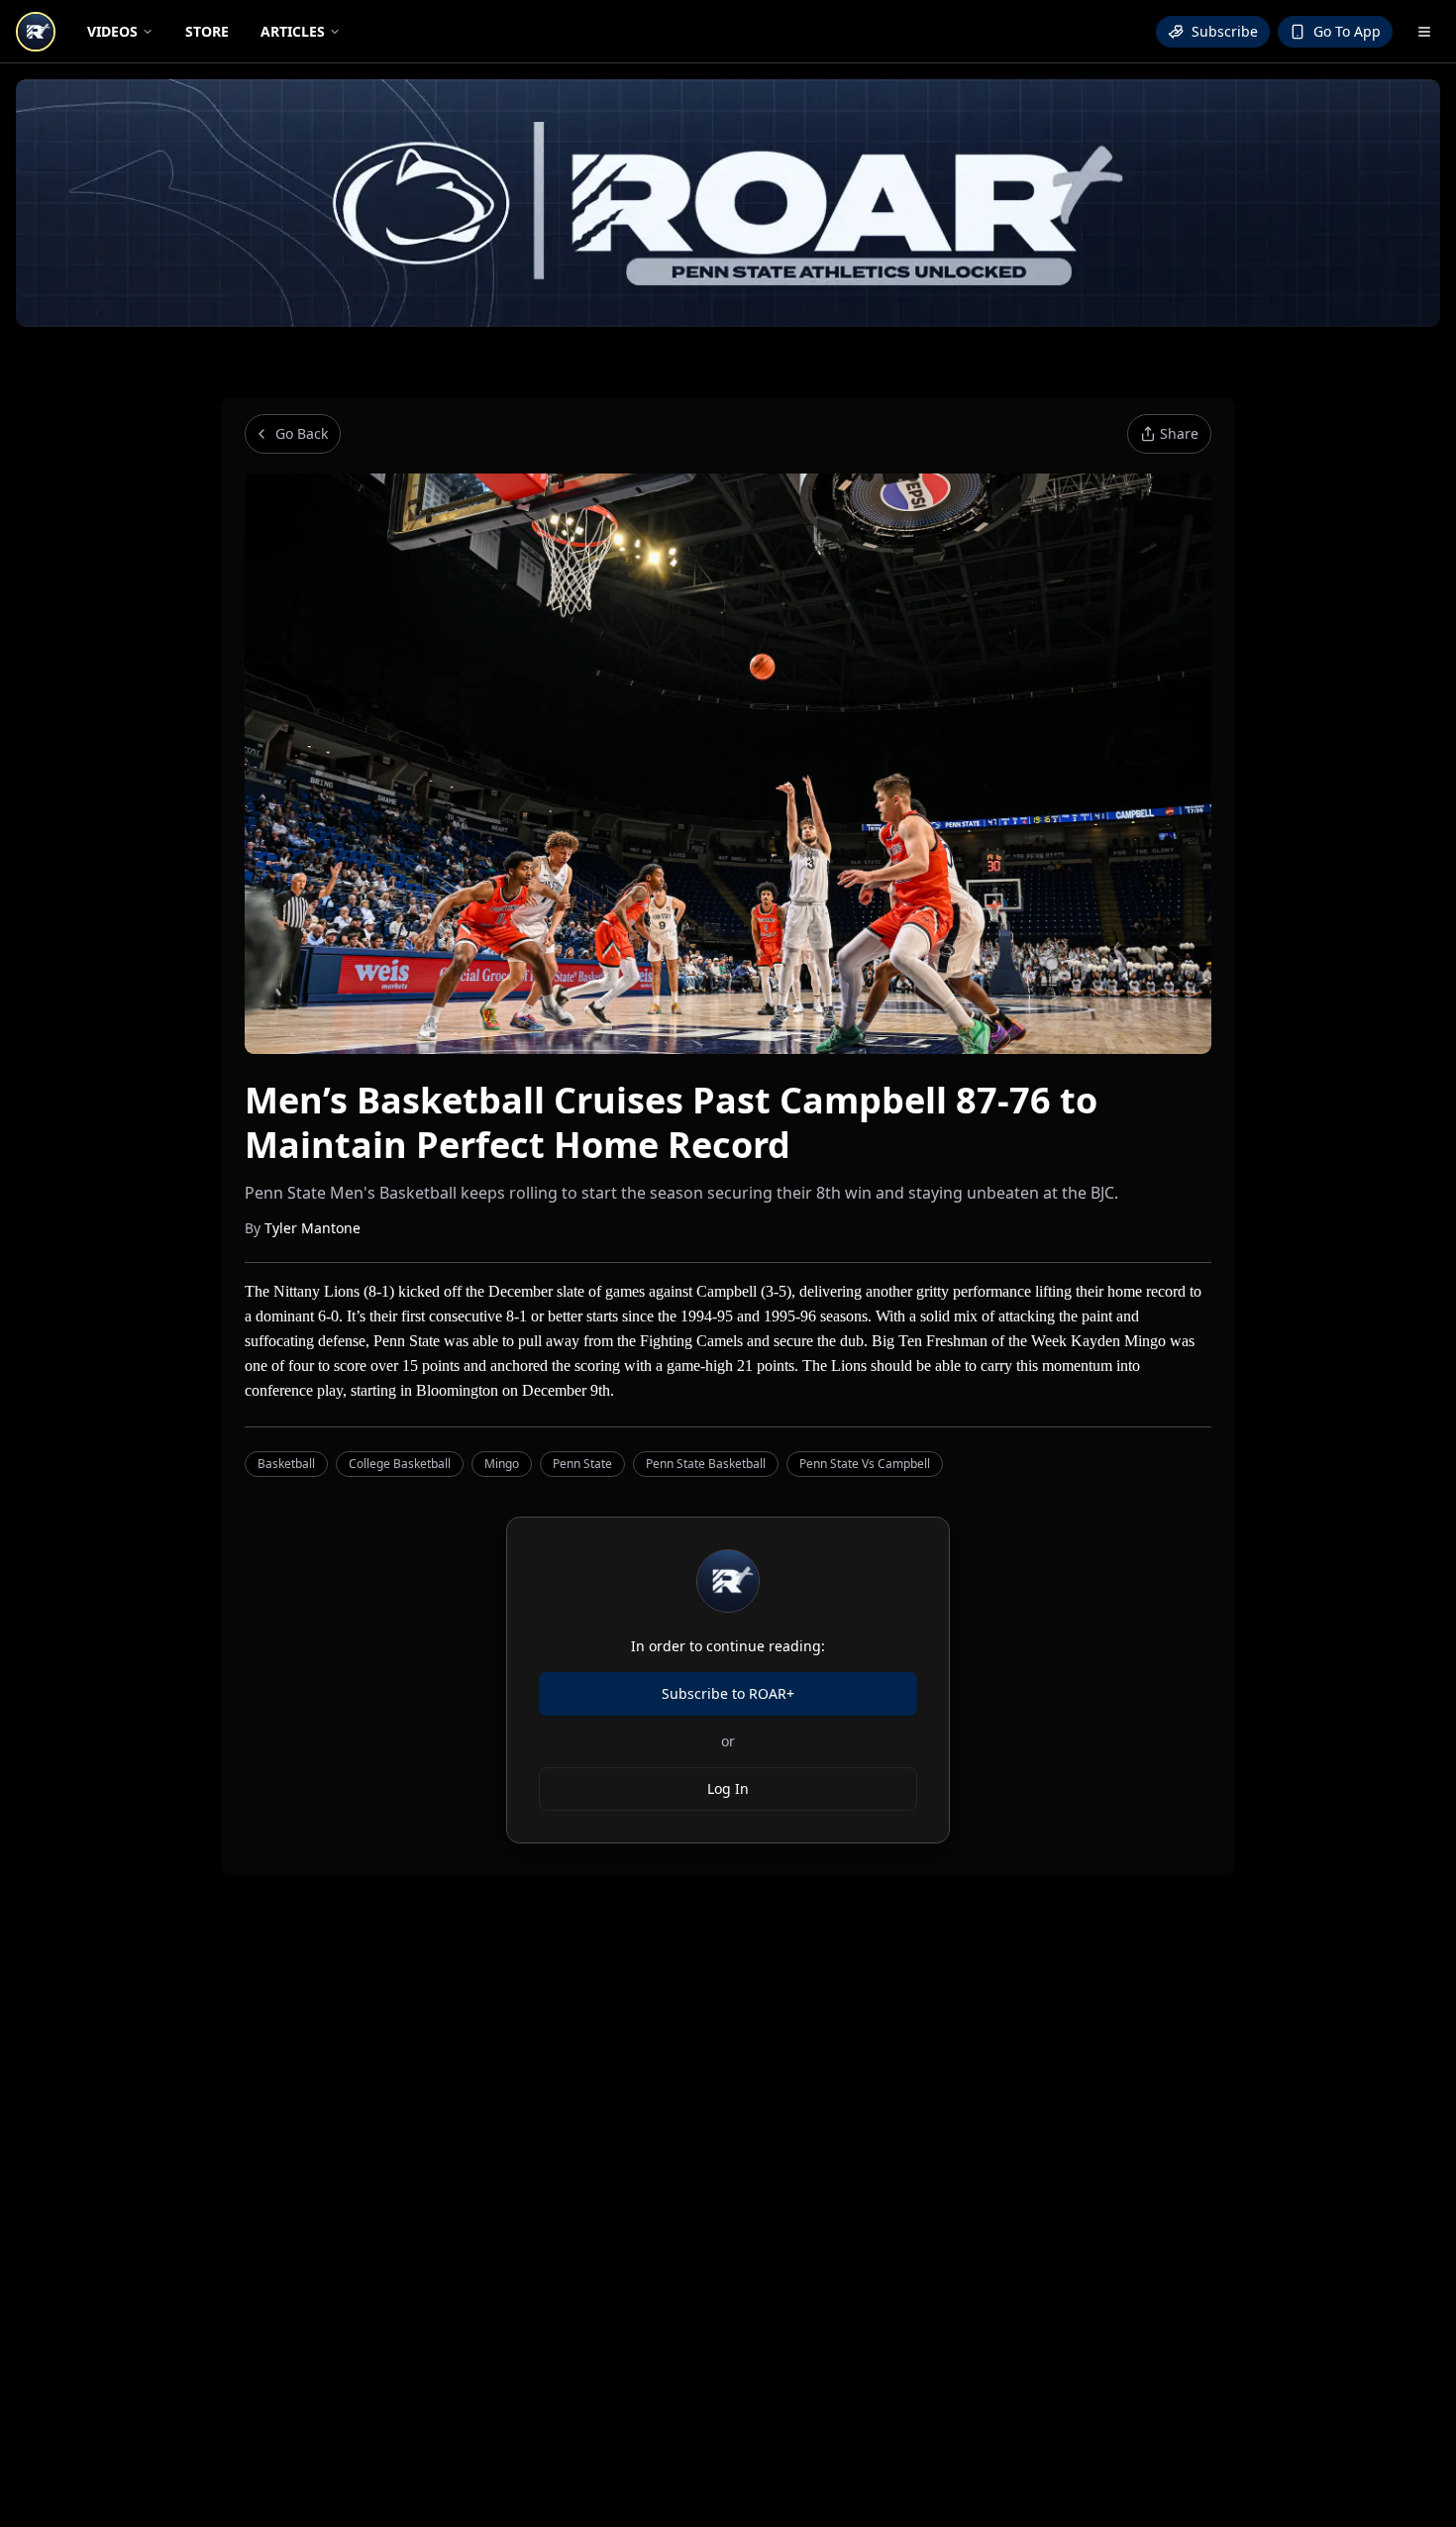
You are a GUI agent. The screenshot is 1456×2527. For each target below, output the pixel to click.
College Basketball (400, 1464)
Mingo (502, 1464)
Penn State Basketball (706, 1464)
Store (207, 31)
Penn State (582, 1464)
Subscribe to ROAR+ (728, 1693)
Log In (728, 1789)
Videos (112, 31)
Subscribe (1225, 31)
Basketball (286, 1464)
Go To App (1347, 31)
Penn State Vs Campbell (865, 1464)
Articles (293, 31)
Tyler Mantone (312, 1228)
